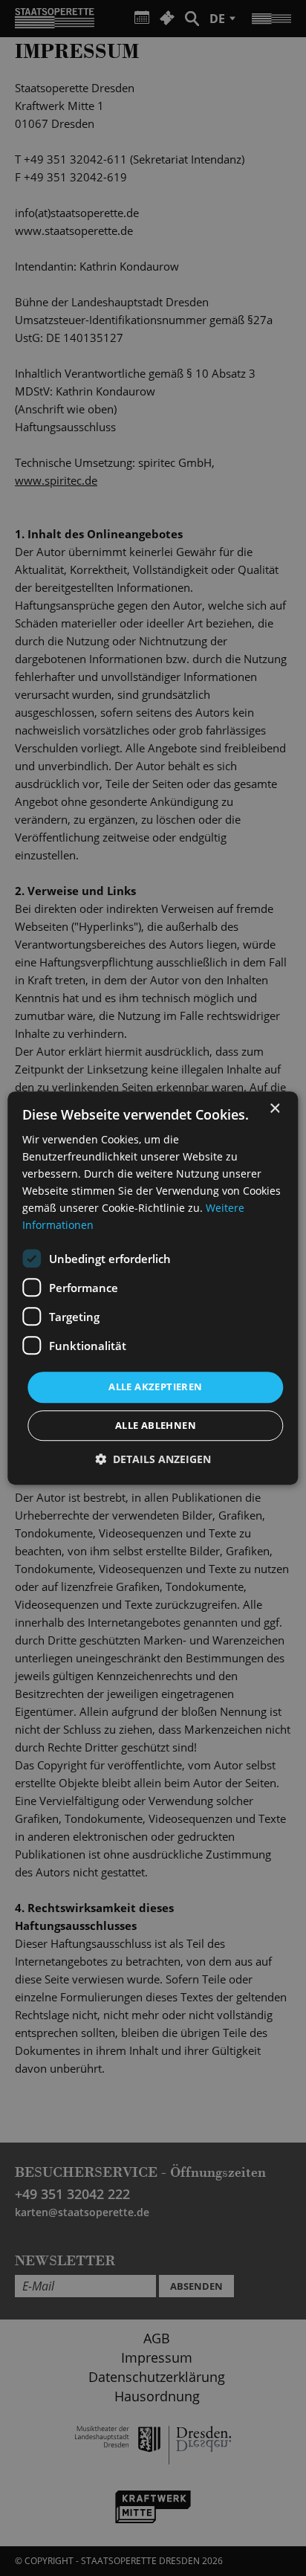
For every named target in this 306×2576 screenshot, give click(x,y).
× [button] (274, 1109)
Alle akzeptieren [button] (155, 1387)
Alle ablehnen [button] (156, 1425)
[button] (153, 1459)
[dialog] (153, 1288)
